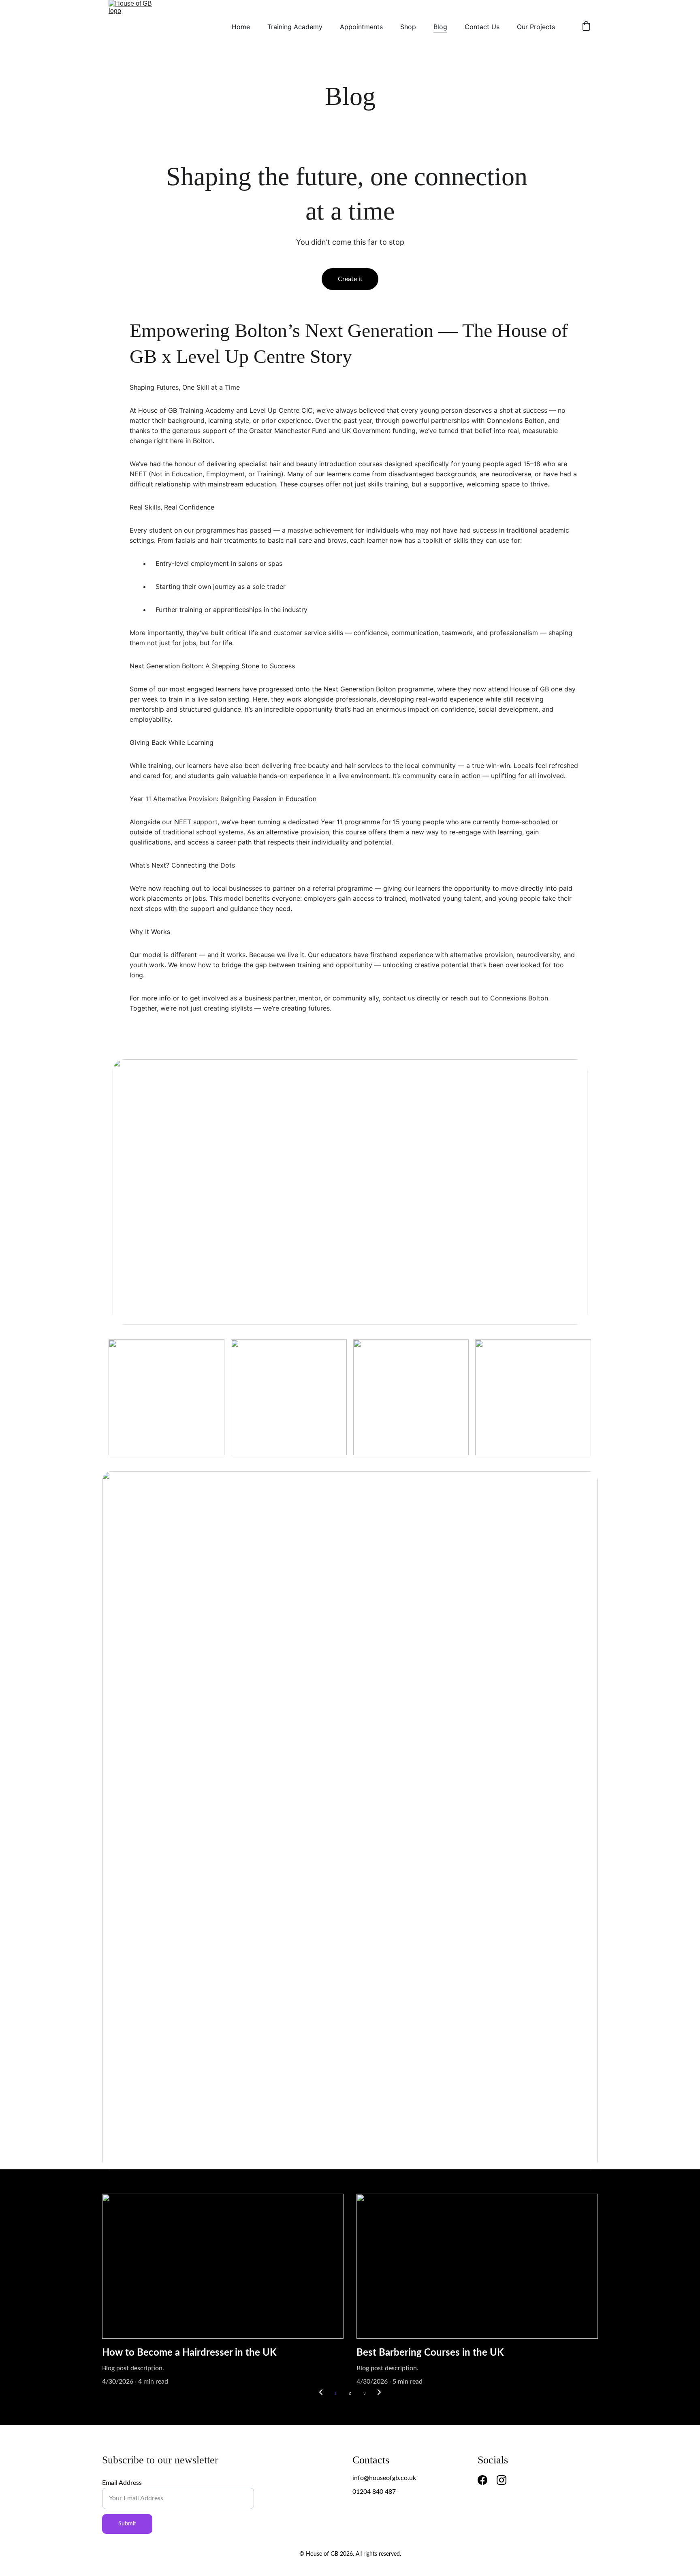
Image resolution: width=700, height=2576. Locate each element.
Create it (350, 279)
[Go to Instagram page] (502, 2480)
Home (241, 27)
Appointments (361, 27)
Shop (408, 27)
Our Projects (536, 27)
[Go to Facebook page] (482, 2480)
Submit (127, 2524)
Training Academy (295, 27)
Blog (440, 27)
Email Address (122, 2483)
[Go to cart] (586, 27)
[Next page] (379, 2393)
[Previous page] (321, 2393)
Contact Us (482, 27)
